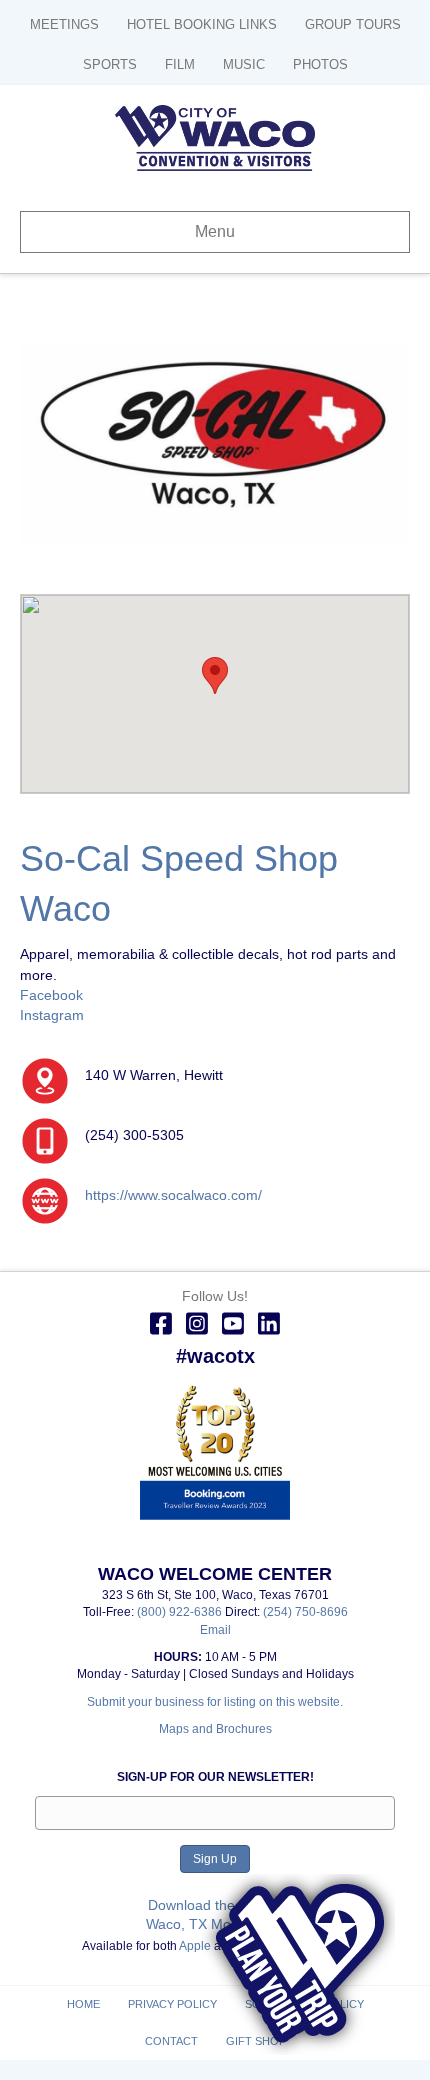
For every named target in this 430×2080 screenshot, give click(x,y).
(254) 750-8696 (305, 1612)
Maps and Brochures (215, 1729)
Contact (171, 2041)
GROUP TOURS (353, 24)
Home (83, 2004)
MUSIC (244, 64)
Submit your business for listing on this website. (215, 1702)
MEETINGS (64, 24)
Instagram (52, 1015)
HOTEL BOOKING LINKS (202, 24)
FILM (180, 64)
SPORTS (110, 64)
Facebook (51, 995)
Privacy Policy (172, 2004)
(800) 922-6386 (181, 1612)
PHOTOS (320, 64)
